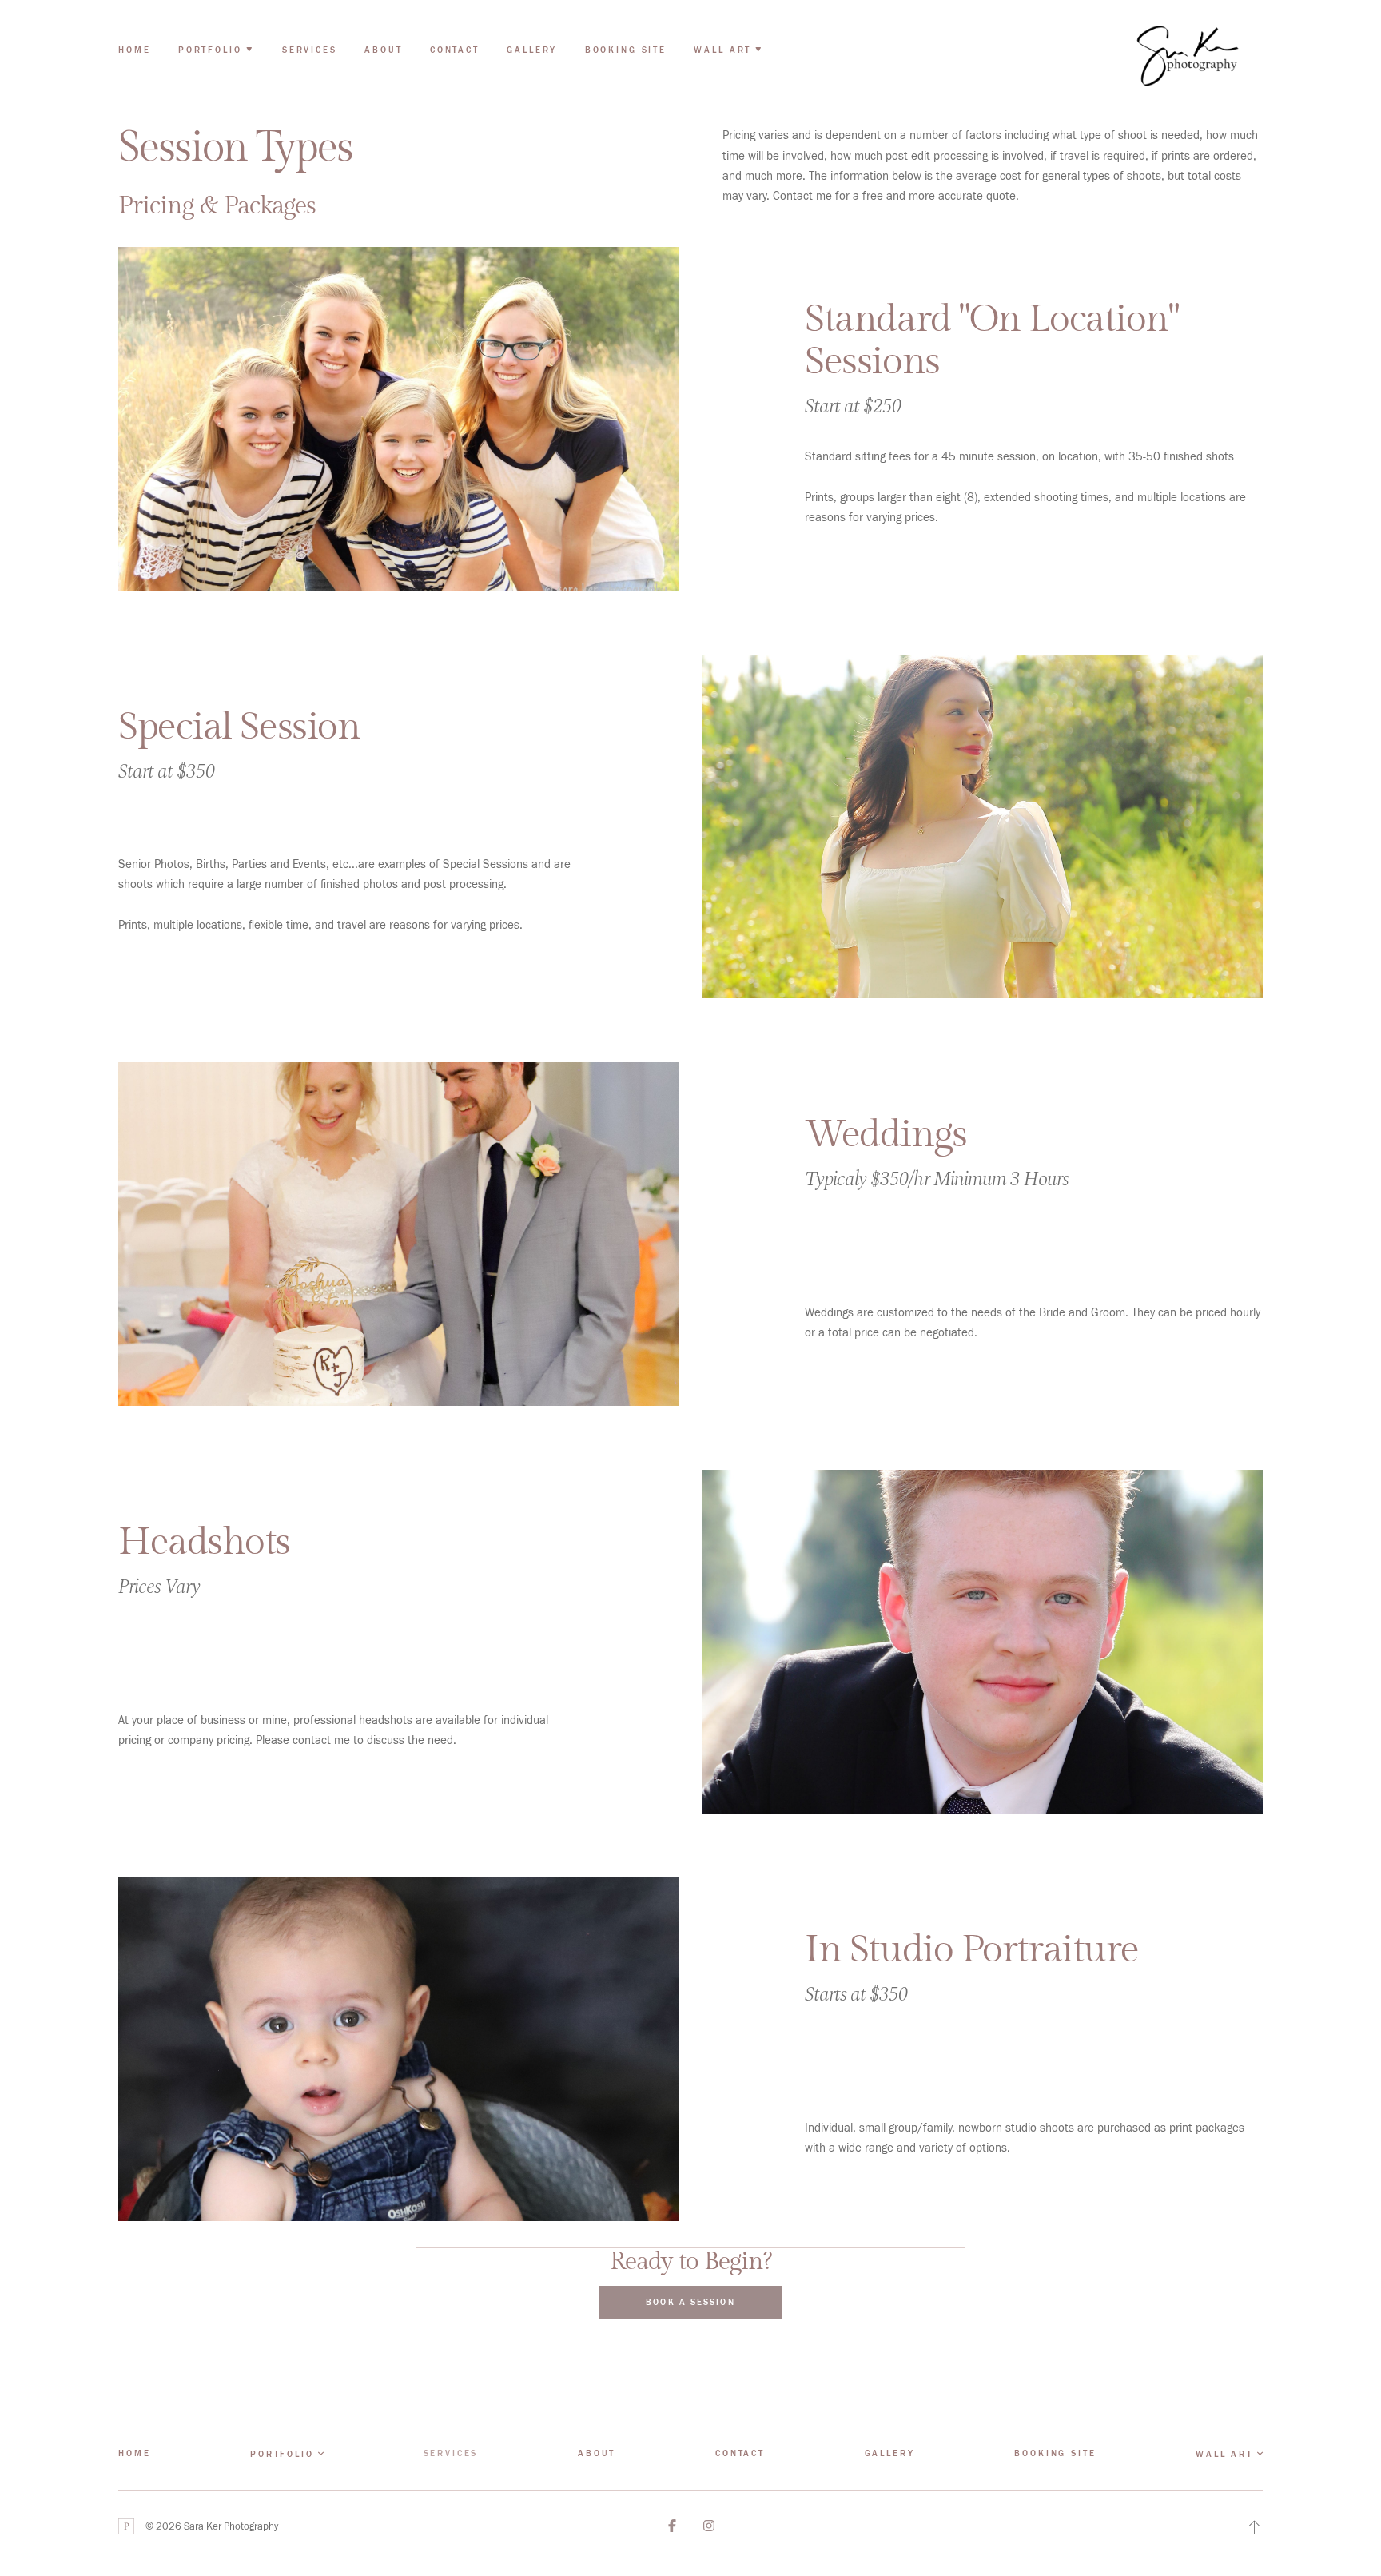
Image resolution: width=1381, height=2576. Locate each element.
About (383, 50)
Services (310, 50)
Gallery (532, 50)
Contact (455, 50)
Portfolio (282, 2454)
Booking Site (626, 50)
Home (134, 50)
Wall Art (1224, 2454)
